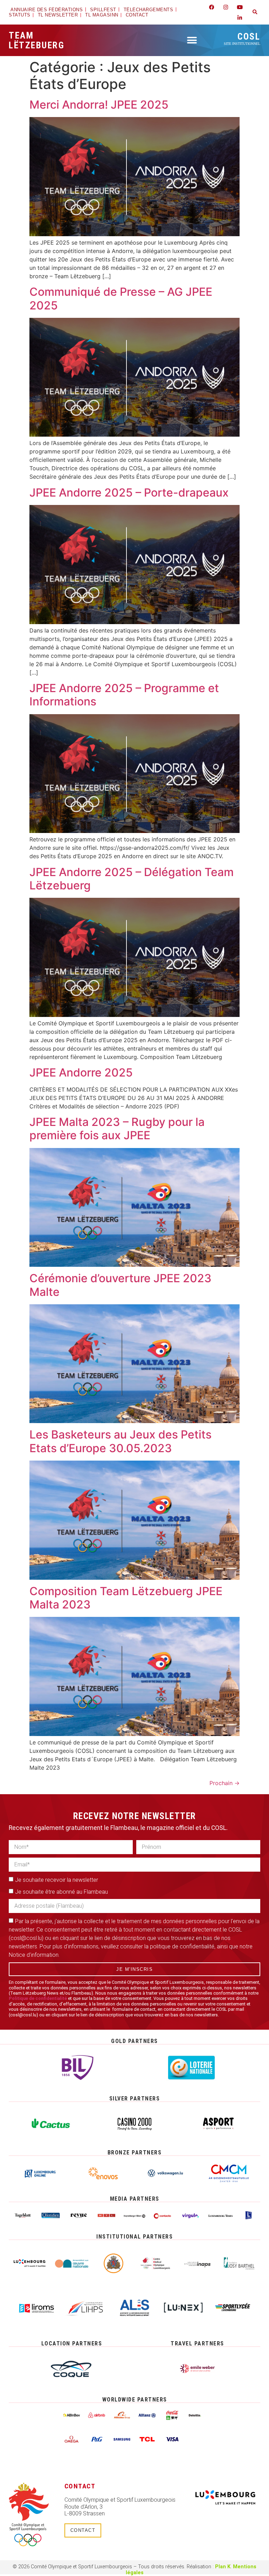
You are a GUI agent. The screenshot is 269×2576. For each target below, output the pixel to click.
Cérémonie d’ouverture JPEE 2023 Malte (120, 1285)
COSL (242, 38)
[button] (255, 12)
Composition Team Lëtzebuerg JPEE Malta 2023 (126, 1598)
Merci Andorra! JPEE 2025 (99, 105)
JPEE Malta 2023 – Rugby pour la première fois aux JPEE (117, 1129)
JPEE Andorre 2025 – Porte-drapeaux (129, 493)
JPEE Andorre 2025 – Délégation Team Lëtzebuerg (132, 879)
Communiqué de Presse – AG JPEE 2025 (121, 298)
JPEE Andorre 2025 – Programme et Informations (124, 695)
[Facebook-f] (212, 7)
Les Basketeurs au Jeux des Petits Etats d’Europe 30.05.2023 (120, 1441)
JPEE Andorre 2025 (81, 1072)
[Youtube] (240, 7)
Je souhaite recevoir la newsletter (57, 1880)
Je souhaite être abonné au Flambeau (61, 1892)
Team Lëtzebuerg (37, 40)
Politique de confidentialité (38, 1998)
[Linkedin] (240, 18)
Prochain (225, 1783)
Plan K (223, 2567)
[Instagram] (226, 7)
